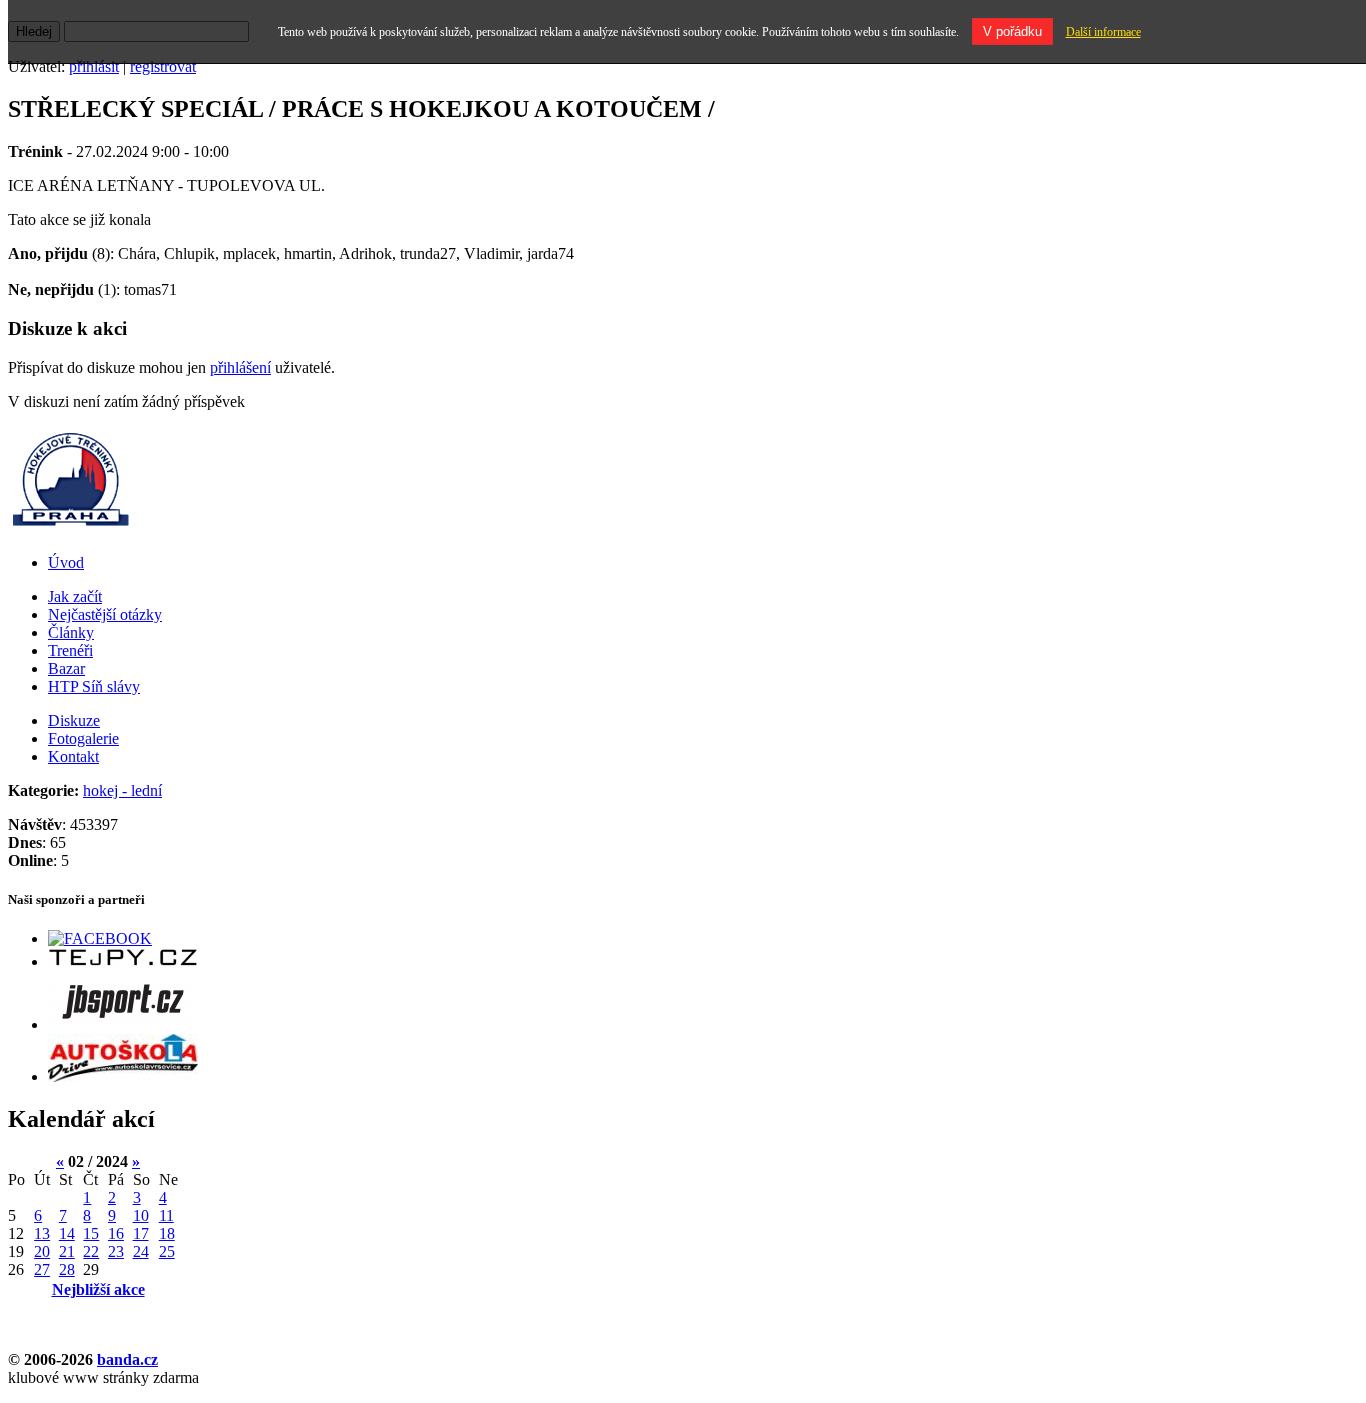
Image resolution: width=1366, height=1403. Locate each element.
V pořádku (1012, 31)
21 (67, 1251)
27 (42, 1269)
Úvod (66, 562)
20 (42, 1251)
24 (141, 1251)
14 (67, 1233)
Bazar (66, 668)
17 (141, 1233)
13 (42, 1233)
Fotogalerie (83, 738)
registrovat (163, 66)
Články (71, 632)
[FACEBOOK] (100, 938)
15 (91, 1233)
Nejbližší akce (98, 1289)
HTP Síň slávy (94, 686)
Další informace (1103, 32)
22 (91, 1251)
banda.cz (127, 1359)
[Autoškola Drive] (123, 1076)
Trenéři (70, 650)
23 (116, 1251)
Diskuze (74, 720)
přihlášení (240, 367)
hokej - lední (122, 790)
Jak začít (75, 596)
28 (67, 1269)
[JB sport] (123, 1024)
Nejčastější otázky (105, 614)
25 (167, 1251)
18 (167, 1233)
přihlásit (94, 66)
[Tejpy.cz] (123, 961)
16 (116, 1233)
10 (141, 1215)
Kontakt (73, 756)
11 (166, 1215)
